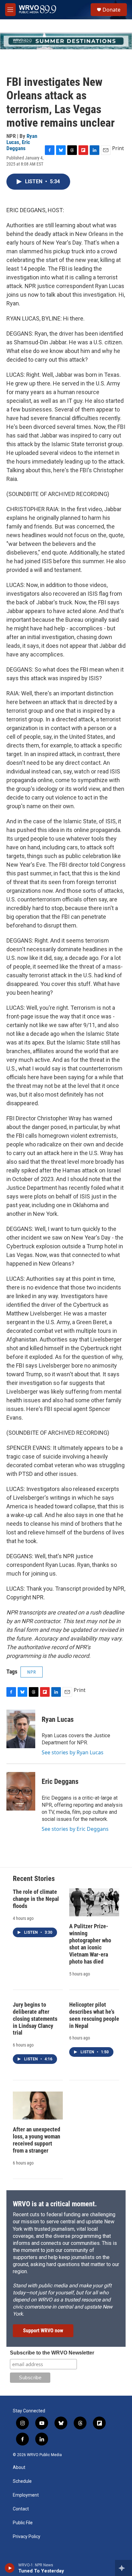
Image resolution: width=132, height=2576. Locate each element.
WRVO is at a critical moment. (55, 2204)
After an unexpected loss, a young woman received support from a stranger (37, 2140)
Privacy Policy (27, 2537)
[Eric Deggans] (21, 1791)
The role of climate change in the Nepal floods (36, 1899)
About (19, 2468)
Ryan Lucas (58, 1719)
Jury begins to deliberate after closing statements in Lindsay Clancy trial (35, 2019)
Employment (26, 2495)
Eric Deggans (18, 145)
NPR (32, 1672)
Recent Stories (34, 1879)
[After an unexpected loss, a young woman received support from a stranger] (38, 2106)
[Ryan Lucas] (21, 1729)
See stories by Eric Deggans (75, 1829)
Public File (23, 2523)
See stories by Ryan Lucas (73, 1752)
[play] (10, 2568)
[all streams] (124, 2568)
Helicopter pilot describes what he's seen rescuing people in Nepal (94, 2015)
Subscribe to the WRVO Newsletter (52, 2353)
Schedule (22, 2481)
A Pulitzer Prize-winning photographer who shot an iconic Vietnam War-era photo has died (90, 1944)
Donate (111, 10)
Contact (21, 2509)
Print (118, 148)
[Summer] (66, 41)
